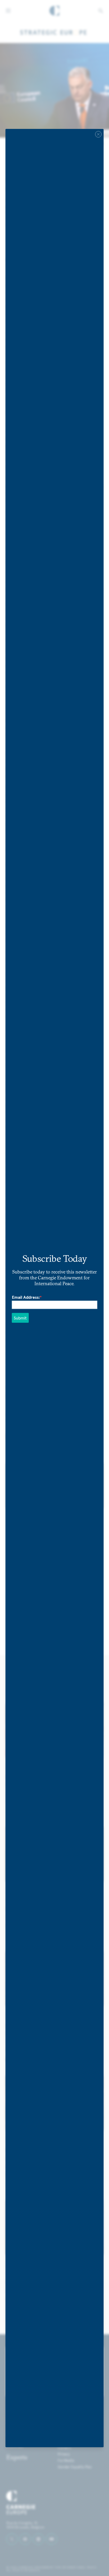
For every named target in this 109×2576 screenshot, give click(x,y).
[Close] (98, 134)
